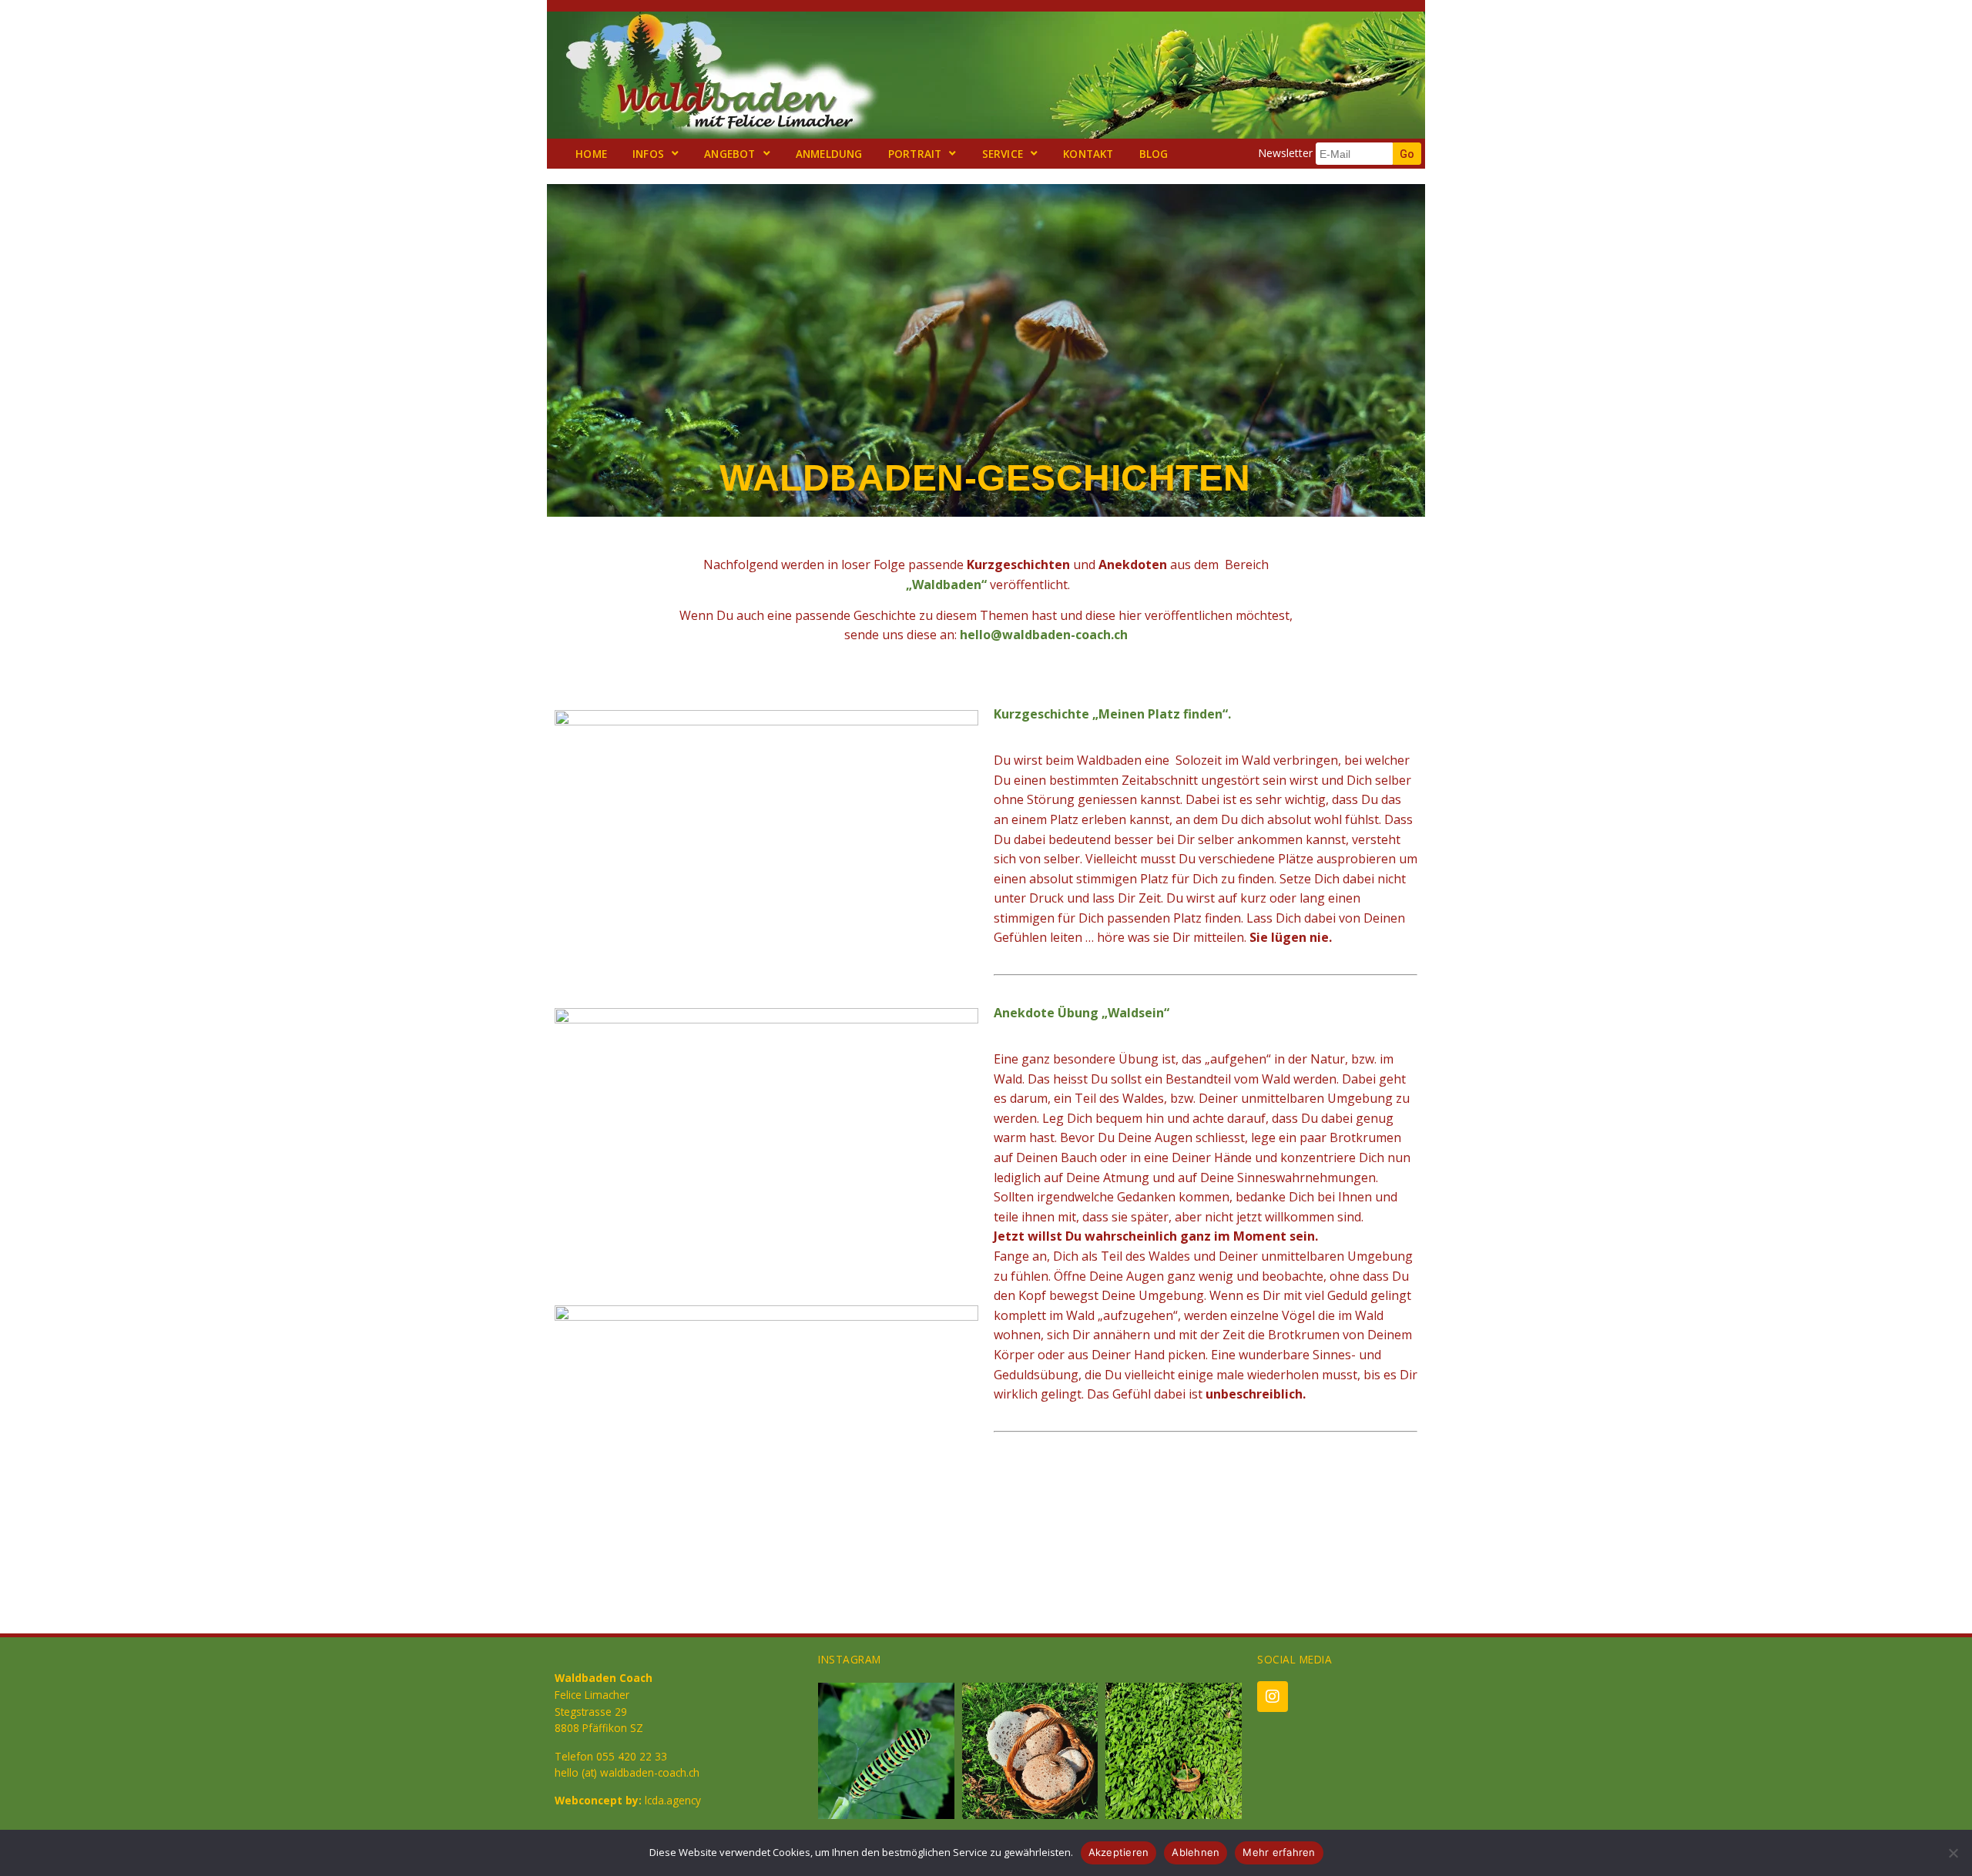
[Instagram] (1273, 1697)
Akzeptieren (1119, 1852)
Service (1003, 154)
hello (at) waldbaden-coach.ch (627, 1772)
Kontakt (1088, 154)
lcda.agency (673, 1800)
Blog (1154, 154)
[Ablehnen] (1953, 1853)
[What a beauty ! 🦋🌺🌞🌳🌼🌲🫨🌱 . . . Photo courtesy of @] (886, 1751)
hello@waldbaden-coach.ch (1044, 635)
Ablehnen (1196, 1852)
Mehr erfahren (1279, 1852)
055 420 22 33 (632, 1756)
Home (591, 154)
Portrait (915, 154)
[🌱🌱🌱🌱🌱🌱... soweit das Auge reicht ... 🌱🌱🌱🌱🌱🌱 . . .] (1174, 1751)
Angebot (729, 154)
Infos (648, 154)
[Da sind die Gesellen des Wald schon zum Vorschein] (1030, 1751)
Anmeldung (829, 154)
